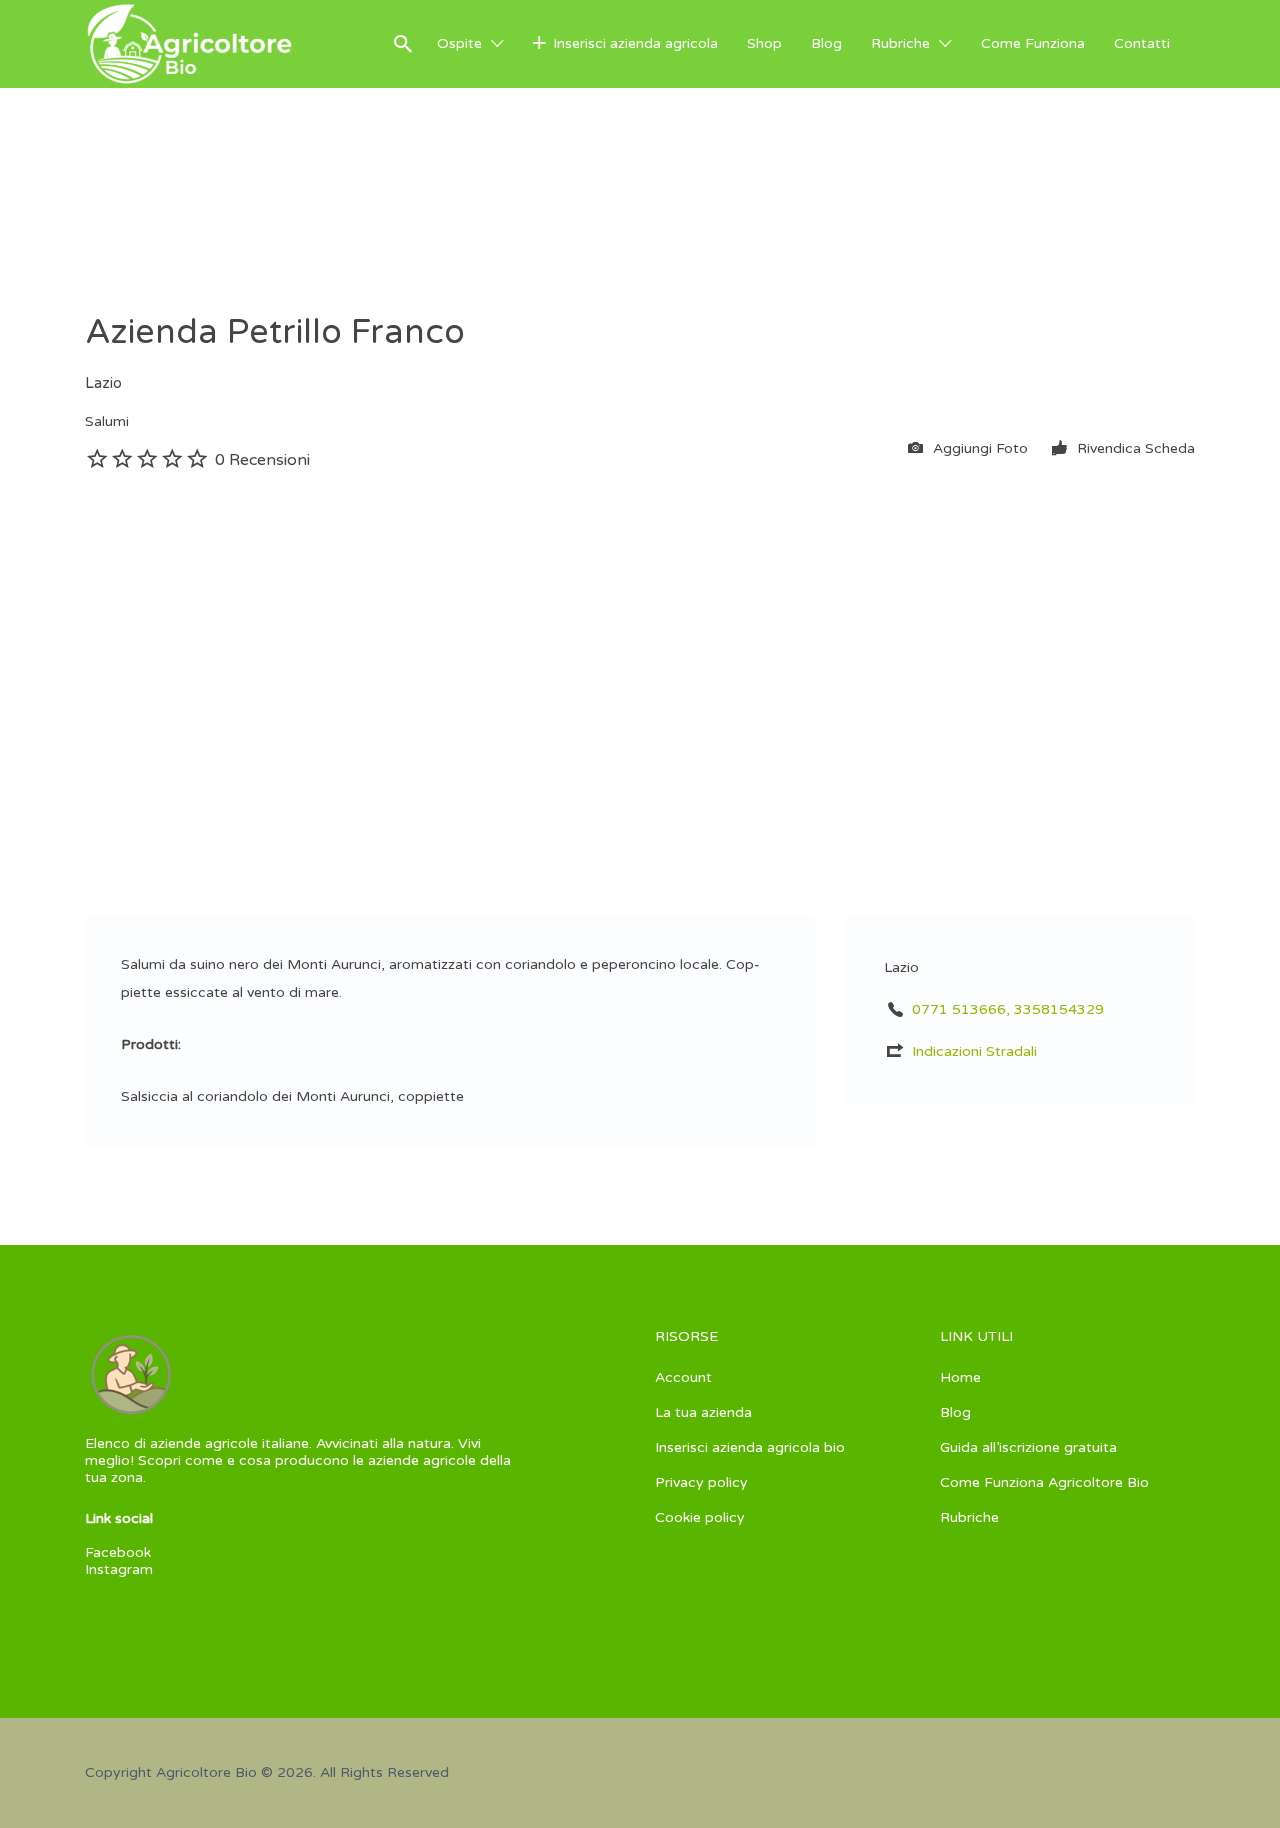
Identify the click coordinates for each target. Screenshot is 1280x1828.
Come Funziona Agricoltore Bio (1044, 1482)
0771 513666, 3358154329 (1008, 1009)
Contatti (1142, 43)
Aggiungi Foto (978, 448)
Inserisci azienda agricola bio (750, 1447)
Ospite (459, 43)
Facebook (118, 1552)
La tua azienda (703, 1412)
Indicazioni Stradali (974, 1051)
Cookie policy (700, 1517)
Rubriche (900, 43)
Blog (826, 43)
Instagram (119, 1569)
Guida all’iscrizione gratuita (1028, 1447)
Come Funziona (1033, 43)
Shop (764, 43)
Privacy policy (701, 1482)
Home (960, 1377)
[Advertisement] (640, 625)
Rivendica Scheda (1134, 448)
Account (683, 1377)
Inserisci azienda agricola (635, 43)
